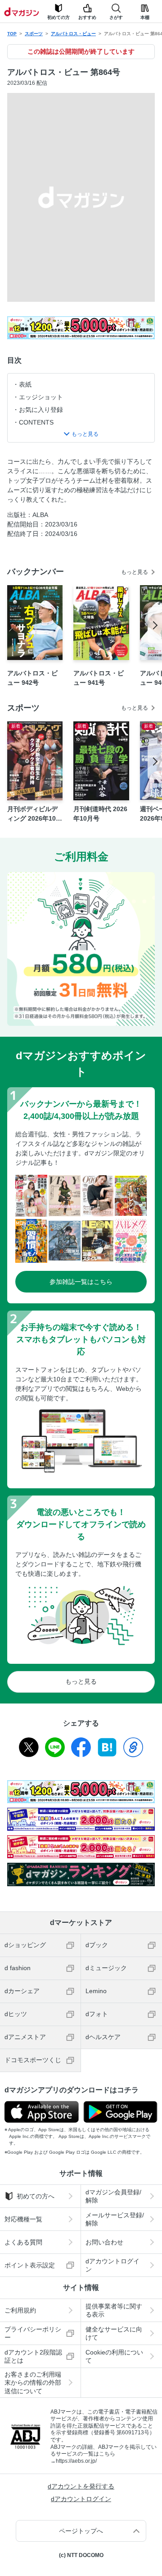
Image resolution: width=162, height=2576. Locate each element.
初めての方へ (36, 2196)
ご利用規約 (20, 2310)
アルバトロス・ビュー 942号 (32, 678)
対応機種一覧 (23, 2219)
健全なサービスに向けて (114, 2333)
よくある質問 (23, 2242)
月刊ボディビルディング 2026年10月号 (35, 814)
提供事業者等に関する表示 (114, 2310)
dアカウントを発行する (81, 2486)
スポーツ (34, 34)
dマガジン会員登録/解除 (113, 2196)
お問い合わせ (104, 2242)
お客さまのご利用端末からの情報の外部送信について (33, 2382)
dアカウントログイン (112, 2265)
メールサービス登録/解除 (115, 2219)
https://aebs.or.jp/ (76, 2461)
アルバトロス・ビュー (73, 34)
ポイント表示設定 (30, 2265)
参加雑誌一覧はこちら (81, 1282)
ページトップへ (81, 2531)
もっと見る (135, 572)
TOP (12, 34)
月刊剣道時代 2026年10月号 (100, 814)
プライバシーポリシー (33, 2333)
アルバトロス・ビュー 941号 (99, 678)
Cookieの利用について (114, 2356)
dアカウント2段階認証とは (33, 2356)
